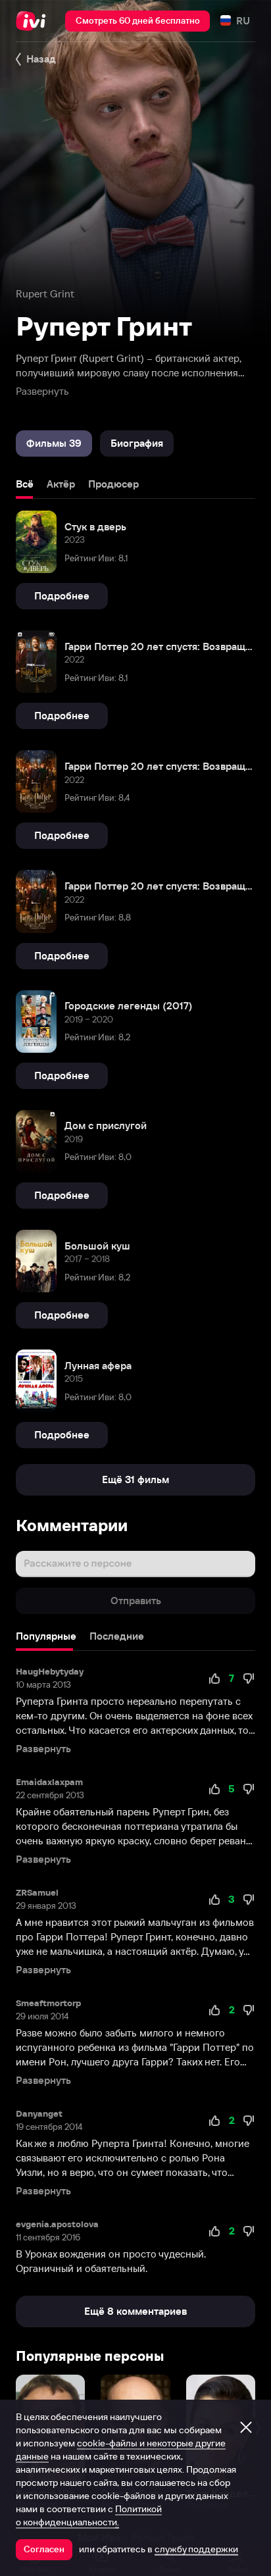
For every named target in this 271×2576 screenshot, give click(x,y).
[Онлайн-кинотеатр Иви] (34, 21)
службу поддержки (196, 2549)
